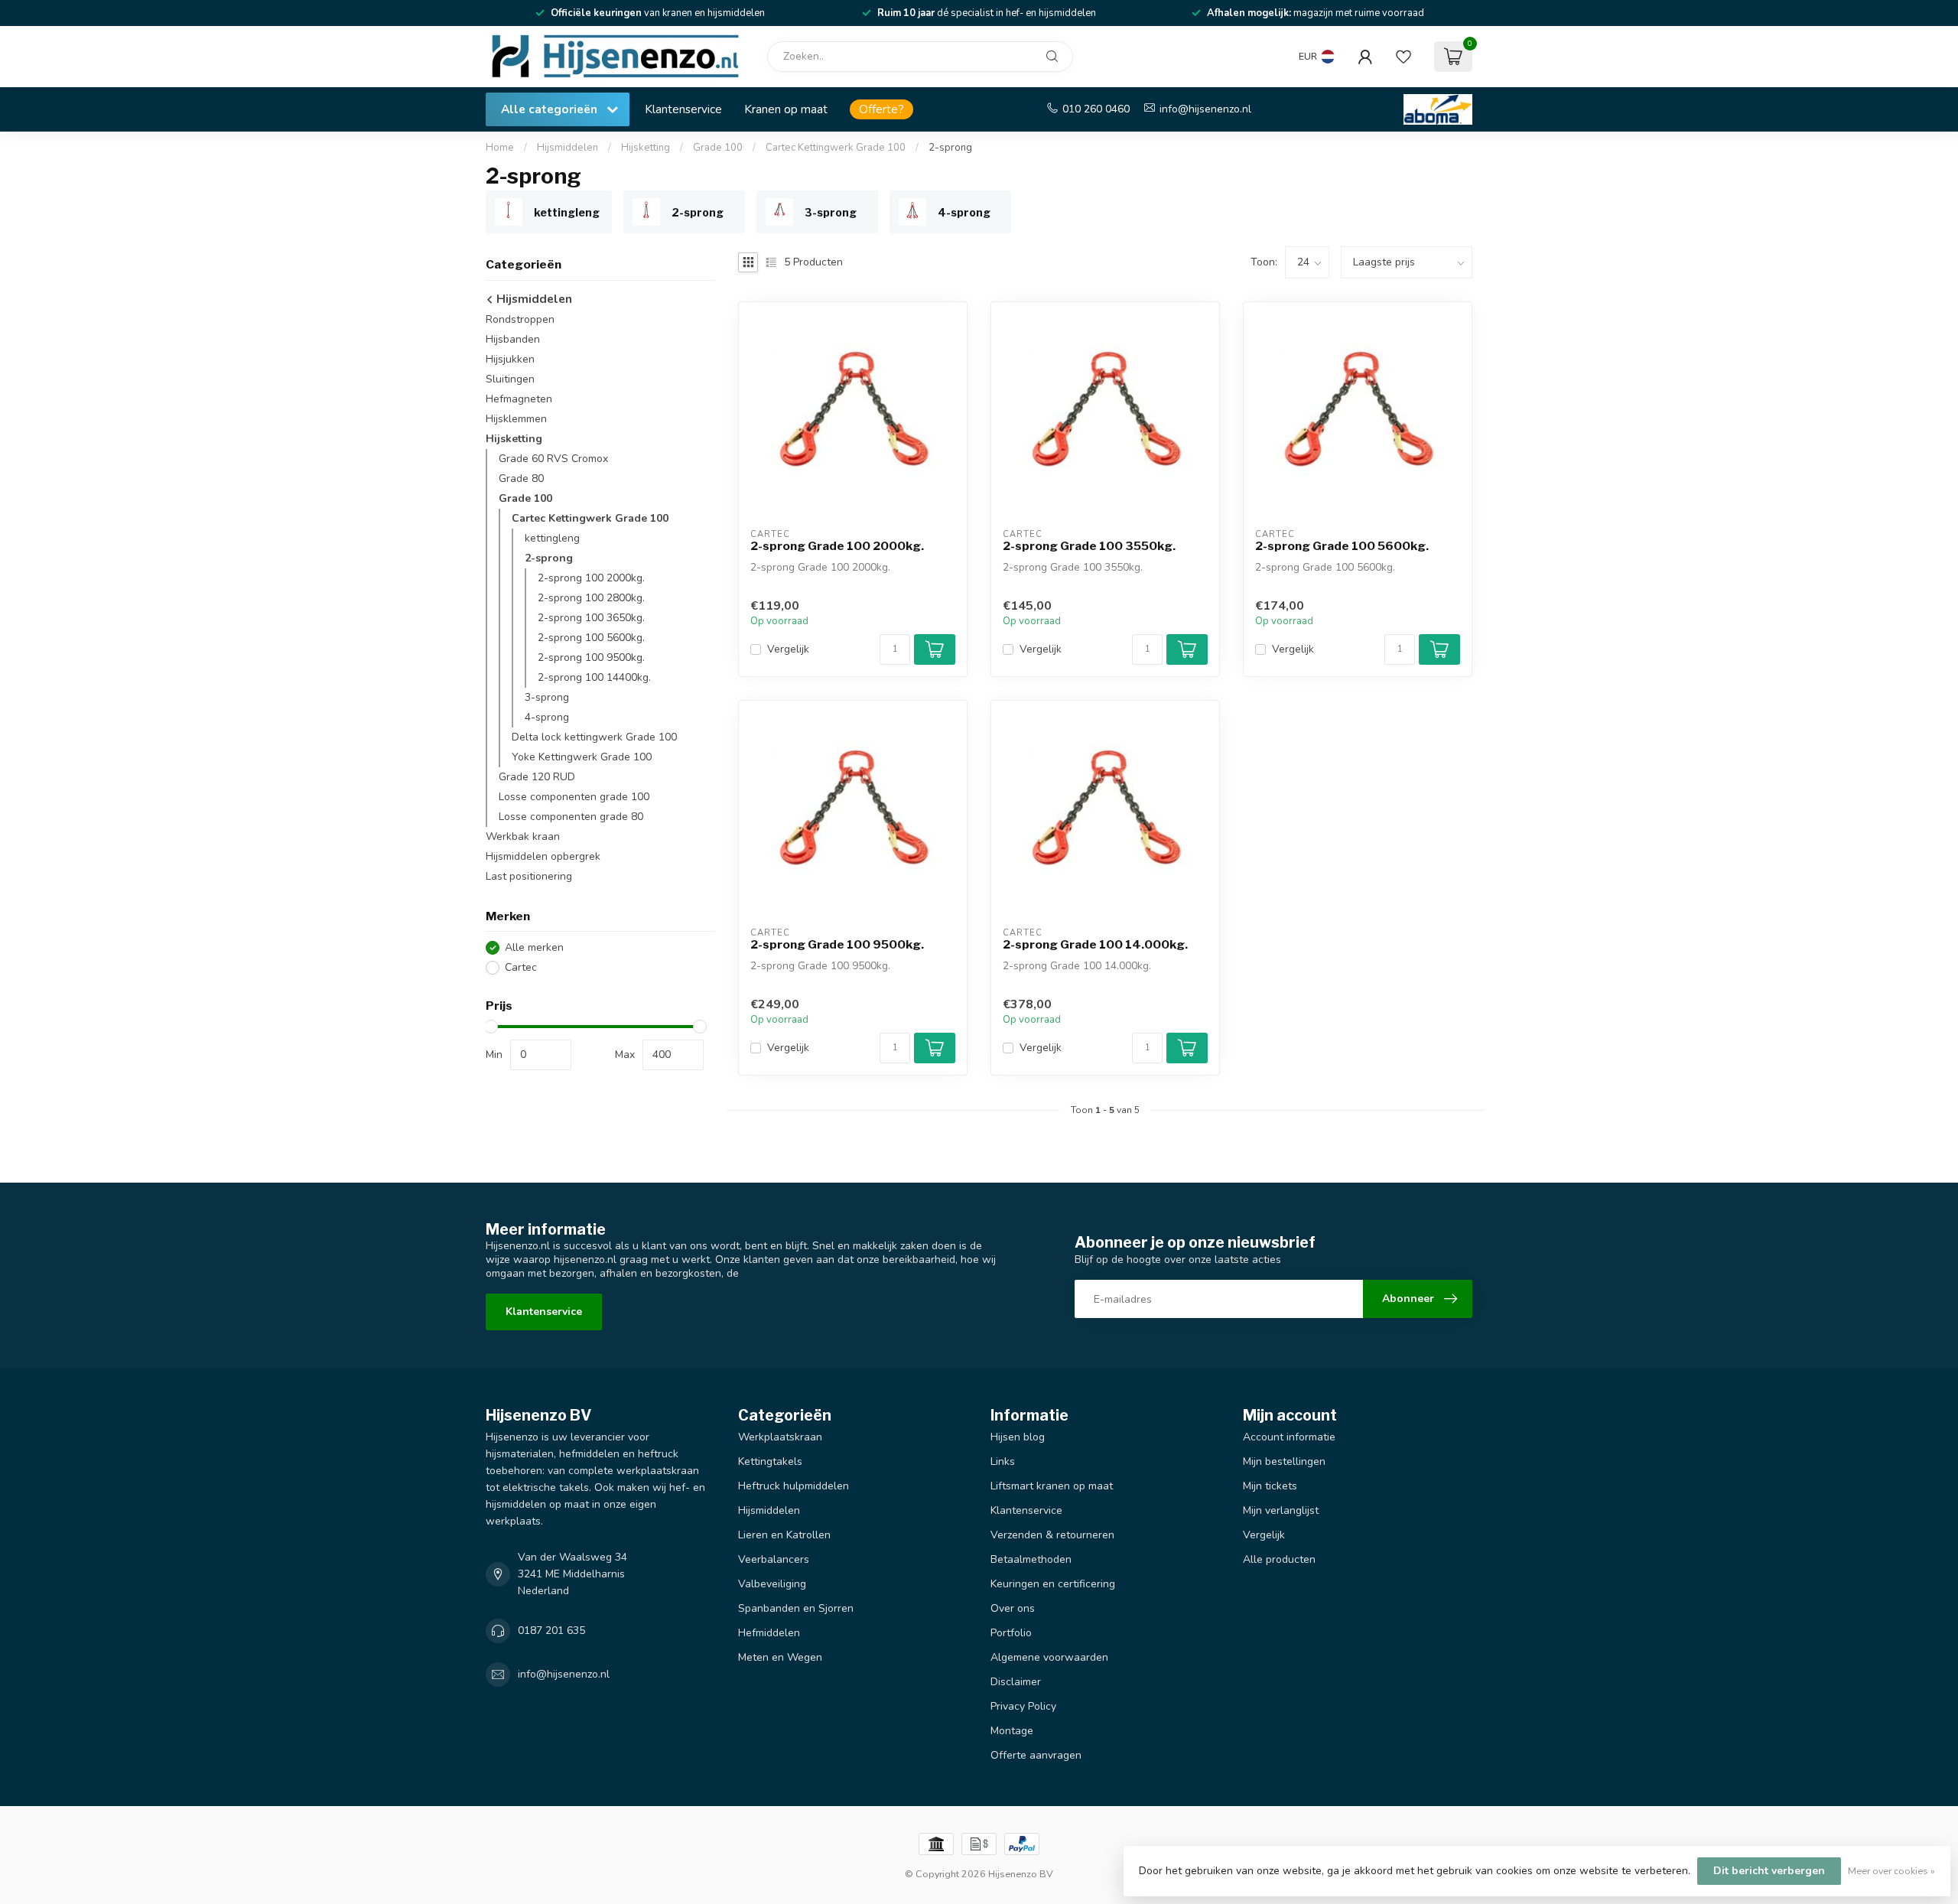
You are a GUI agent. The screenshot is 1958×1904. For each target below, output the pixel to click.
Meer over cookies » (1891, 1871)
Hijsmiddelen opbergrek (543, 856)
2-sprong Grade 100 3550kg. (1089, 546)
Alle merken (534, 947)
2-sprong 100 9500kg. (591, 657)
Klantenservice (683, 109)
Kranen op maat (786, 109)
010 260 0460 (1096, 109)
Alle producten (1279, 1559)
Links (1003, 1461)
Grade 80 (521, 478)
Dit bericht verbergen (1769, 1871)
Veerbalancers (774, 1559)
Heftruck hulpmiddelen (794, 1486)
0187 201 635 (551, 1631)
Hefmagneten (519, 399)
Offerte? (881, 109)
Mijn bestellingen (1284, 1461)
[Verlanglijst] (1403, 57)
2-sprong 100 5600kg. (591, 638)
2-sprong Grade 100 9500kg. (837, 945)
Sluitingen (510, 379)
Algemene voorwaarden (1049, 1657)
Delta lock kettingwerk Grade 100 (594, 737)
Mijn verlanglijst (1281, 1510)
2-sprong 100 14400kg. (594, 677)
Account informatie (1289, 1437)
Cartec (521, 967)
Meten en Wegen (780, 1657)
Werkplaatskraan (780, 1437)
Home (500, 148)
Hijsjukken (510, 359)
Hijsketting (646, 148)
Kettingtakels (770, 1461)
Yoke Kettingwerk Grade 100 (582, 757)
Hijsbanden (513, 339)
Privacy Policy (1023, 1706)
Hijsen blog (1018, 1437)
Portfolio (1011, 1633)
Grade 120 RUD (537, 777)
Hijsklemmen (516, 419)
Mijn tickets (1270, 1486)
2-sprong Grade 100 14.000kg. (1095, 945)
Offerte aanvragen (1036, 1755)
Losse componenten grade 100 (574, 797)
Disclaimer (1016, 1682)
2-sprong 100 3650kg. (591, 618)
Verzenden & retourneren (1052, 1535)
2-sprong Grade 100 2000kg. (837, 546)
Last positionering (529, 876)
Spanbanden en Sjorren (796, 1608)
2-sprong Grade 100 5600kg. (1342, 546)
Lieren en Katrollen (784, 1535)
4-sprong (547, 717)
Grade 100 (718, 148)
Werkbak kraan (523, 836)
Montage (1012, 1731)
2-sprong (950, 148)
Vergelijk (788, 649)
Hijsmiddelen (568, 148)
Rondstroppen (520, 319)
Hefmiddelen (769, 1633)
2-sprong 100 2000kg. (591, 578)
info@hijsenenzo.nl (1205, 109)
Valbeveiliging (772, 1584)
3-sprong (547, 697)
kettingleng (552, 538)
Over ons (1013, 1608)
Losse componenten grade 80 (571, 817)
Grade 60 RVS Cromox (553, 459)
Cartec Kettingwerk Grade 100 (836, 148)
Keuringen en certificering (1053, 1584)
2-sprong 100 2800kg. (591, 598)
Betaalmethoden (1031, 1559)
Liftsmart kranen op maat (1052, 1486)
